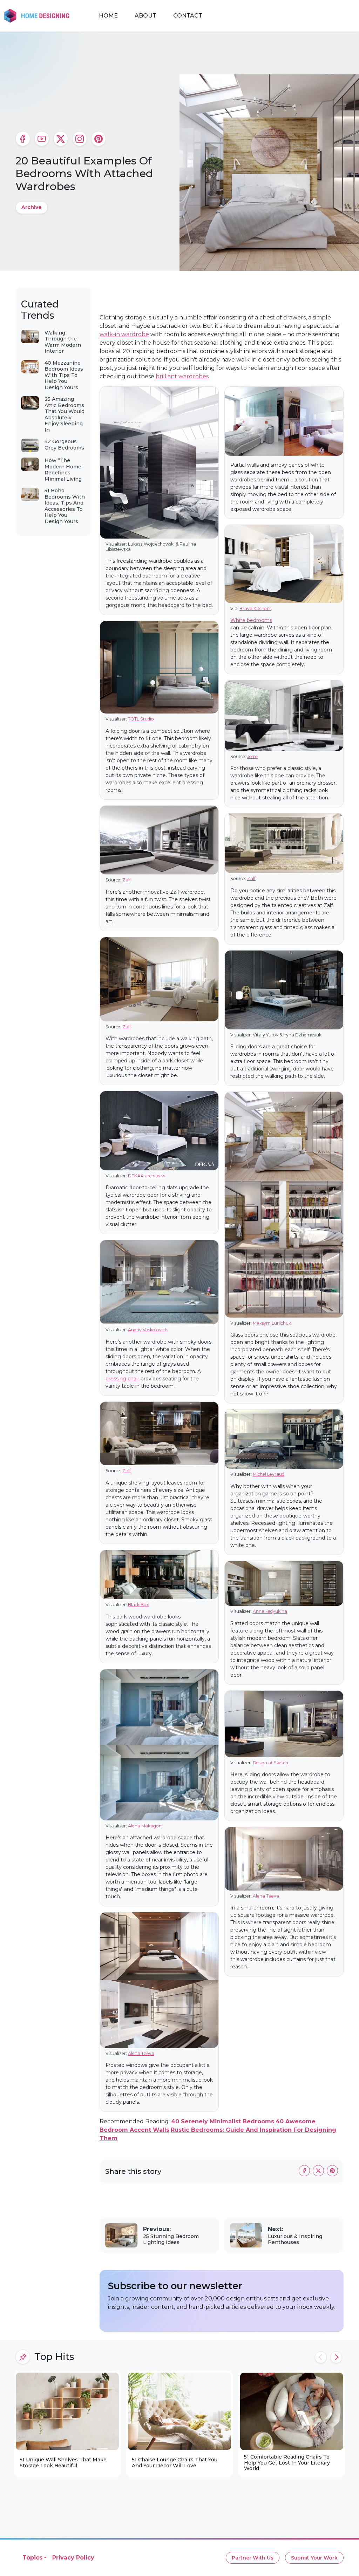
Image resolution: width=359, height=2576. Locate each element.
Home (108, 16)
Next (336, 2357)
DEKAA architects (147, 1176)
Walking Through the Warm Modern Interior (63, 342)
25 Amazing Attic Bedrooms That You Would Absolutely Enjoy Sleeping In (65, 414)
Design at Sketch (270, 1763)
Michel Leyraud (269, 1474)
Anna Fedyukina (270, 1611)
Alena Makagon (145, 1826)
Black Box (138, 1605)
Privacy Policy (73, 2558)
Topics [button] (32, 2558)
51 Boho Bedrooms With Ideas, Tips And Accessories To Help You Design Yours (65, 506)
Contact (188, 16)
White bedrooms (251, 620)
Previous (321, 2357)
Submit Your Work (314, 2558)
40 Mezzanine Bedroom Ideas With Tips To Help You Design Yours (64, 375)
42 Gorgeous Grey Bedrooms (64, 445)
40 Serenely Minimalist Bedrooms (223, 2121)
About (145, 16)
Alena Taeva (141, 2053)
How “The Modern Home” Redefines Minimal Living (64, 470)
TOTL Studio (141, 719)
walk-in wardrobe (124, 334)
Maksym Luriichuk (272, 1323)
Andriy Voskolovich (148, 1330)
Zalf (127, 880)
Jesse (252, 756)
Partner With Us (253, 2558)
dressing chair (122, 1379)
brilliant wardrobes (182, 376)
